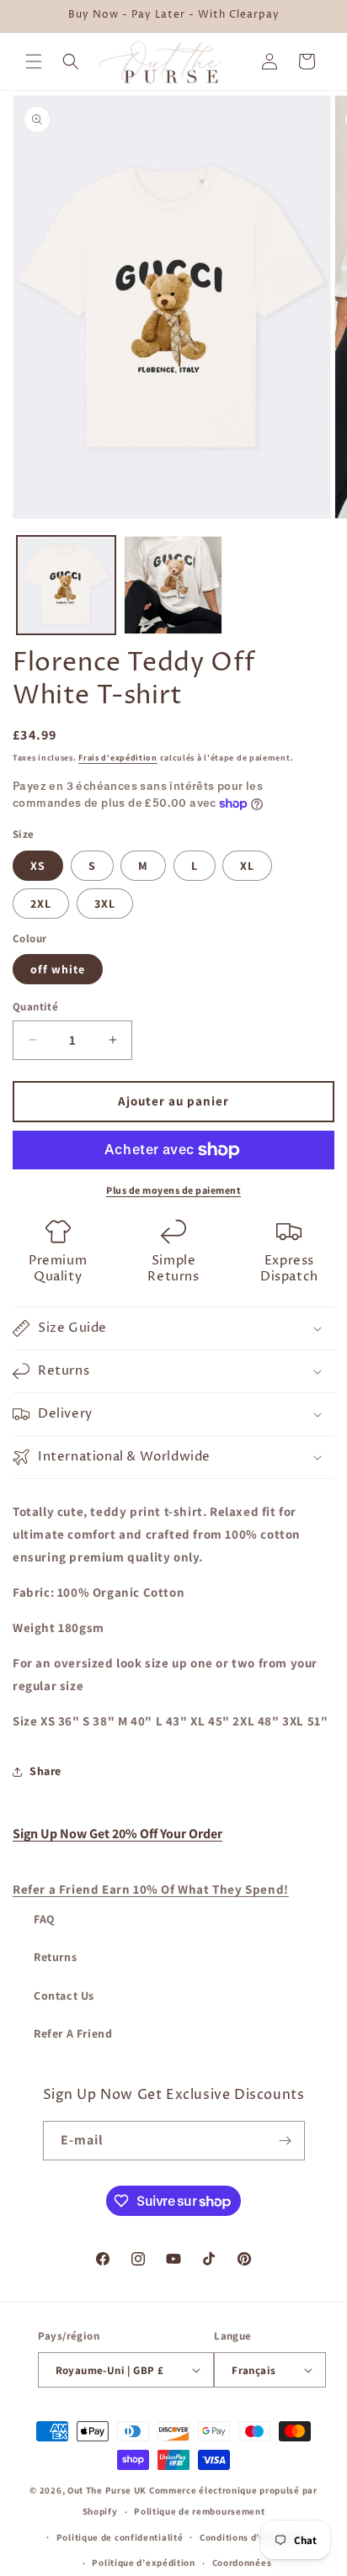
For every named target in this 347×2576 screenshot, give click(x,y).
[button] (34, 61)
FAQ (45, 1919)
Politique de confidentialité (120, 2537)
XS (38, 866)
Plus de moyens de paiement (173, 1190)
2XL (41, 904)
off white (58, 969)
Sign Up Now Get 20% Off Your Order (117, 1834)
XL (247, 866)
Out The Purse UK (107, 2490)
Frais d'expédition (118, 758)
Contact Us (64, 1996)
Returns (55, 1957)
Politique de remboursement (199, 2511)
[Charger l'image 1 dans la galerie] (66, 585)
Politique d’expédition (143, 2563)
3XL (105, 904)
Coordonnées (242, 2563)
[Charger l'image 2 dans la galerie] (173, 585)
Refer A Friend (73, 2033)
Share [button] (45, 1771)
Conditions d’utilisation (254, 2537)
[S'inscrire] (286, 2141)
